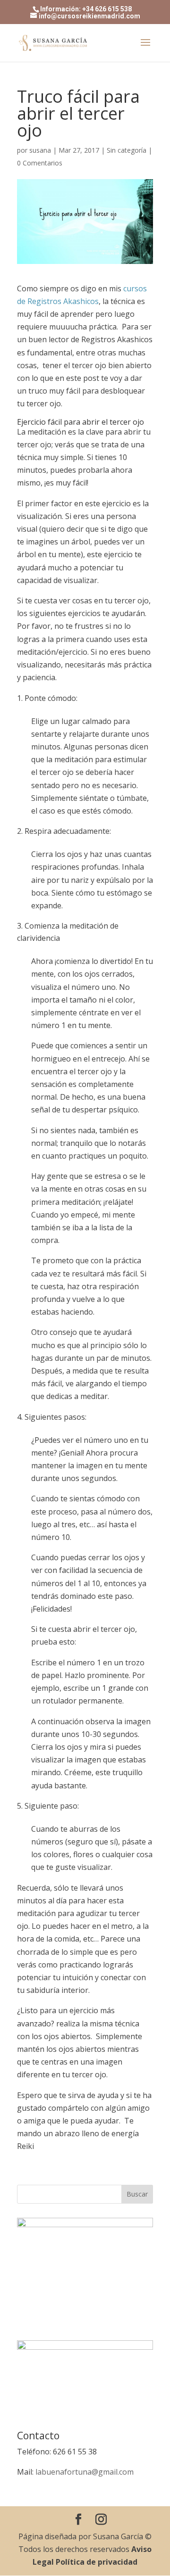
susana (40, 150)
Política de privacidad (97, 2562)
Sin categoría (127, 150)
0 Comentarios (40, 163)
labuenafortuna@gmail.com (85, 2472)
